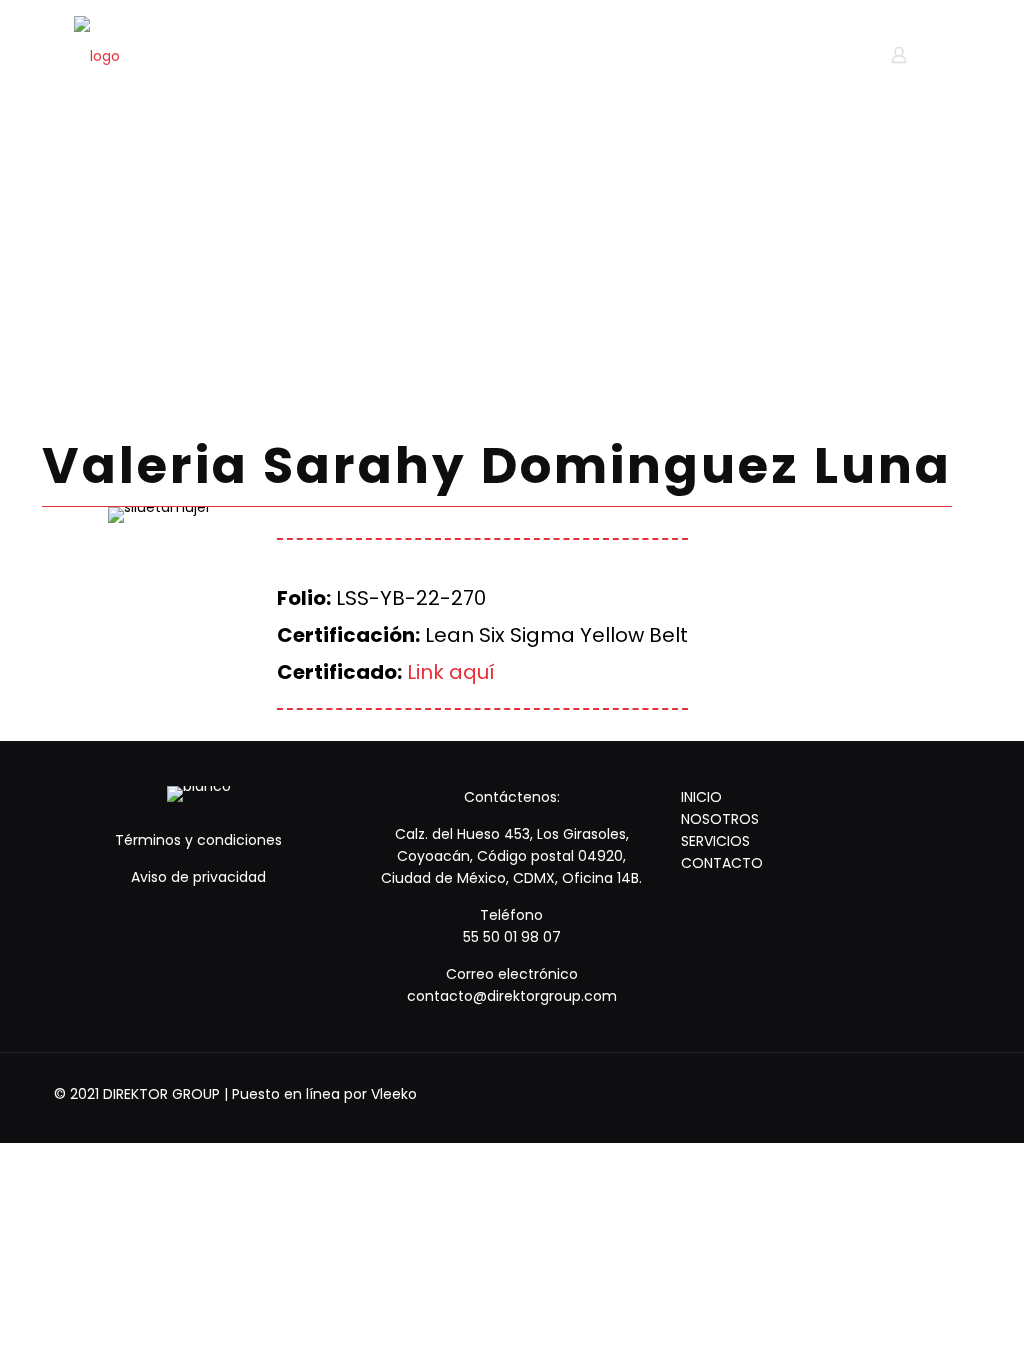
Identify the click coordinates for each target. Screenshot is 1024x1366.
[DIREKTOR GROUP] (97, 55)
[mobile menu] (829, 55)
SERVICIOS (715, 841)
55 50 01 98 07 (512, 937)
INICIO (701, 797)
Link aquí (451, 672)
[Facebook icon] (885, 1093)
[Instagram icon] (939, 1093)
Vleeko (394, 1094)
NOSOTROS (720, 819)
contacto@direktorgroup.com (512, 996)
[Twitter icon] (912, 1093)
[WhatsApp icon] (858, 1093)
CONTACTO (722, 863)
